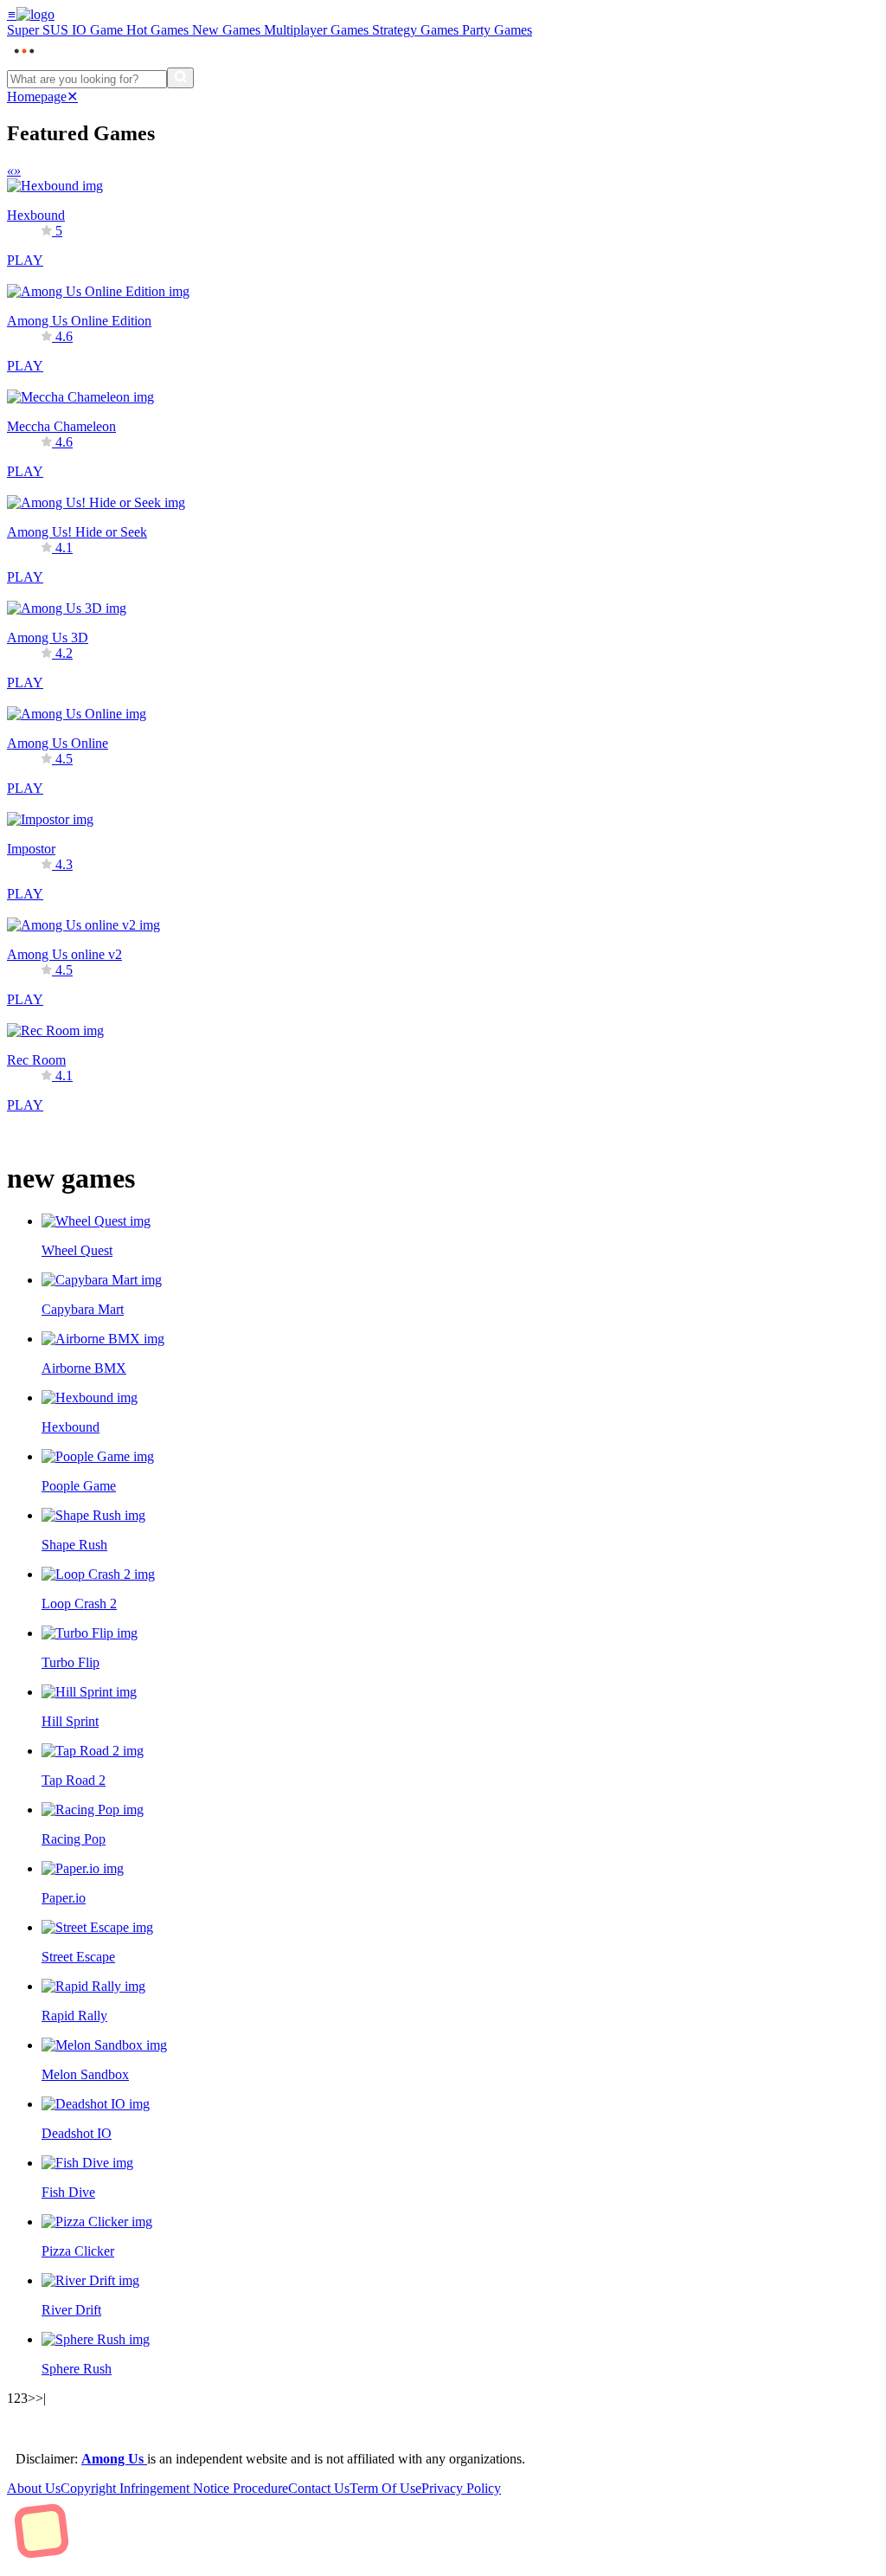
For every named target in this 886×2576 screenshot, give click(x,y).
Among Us (114, 2459)
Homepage (37, 97)
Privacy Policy (461, 2488)
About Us (34, 2488)
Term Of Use (385, 2488)
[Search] (180, 78)
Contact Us (319, 2488)
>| (41, 2398)
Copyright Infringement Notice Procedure (174, 2488)
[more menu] (24, 59)
